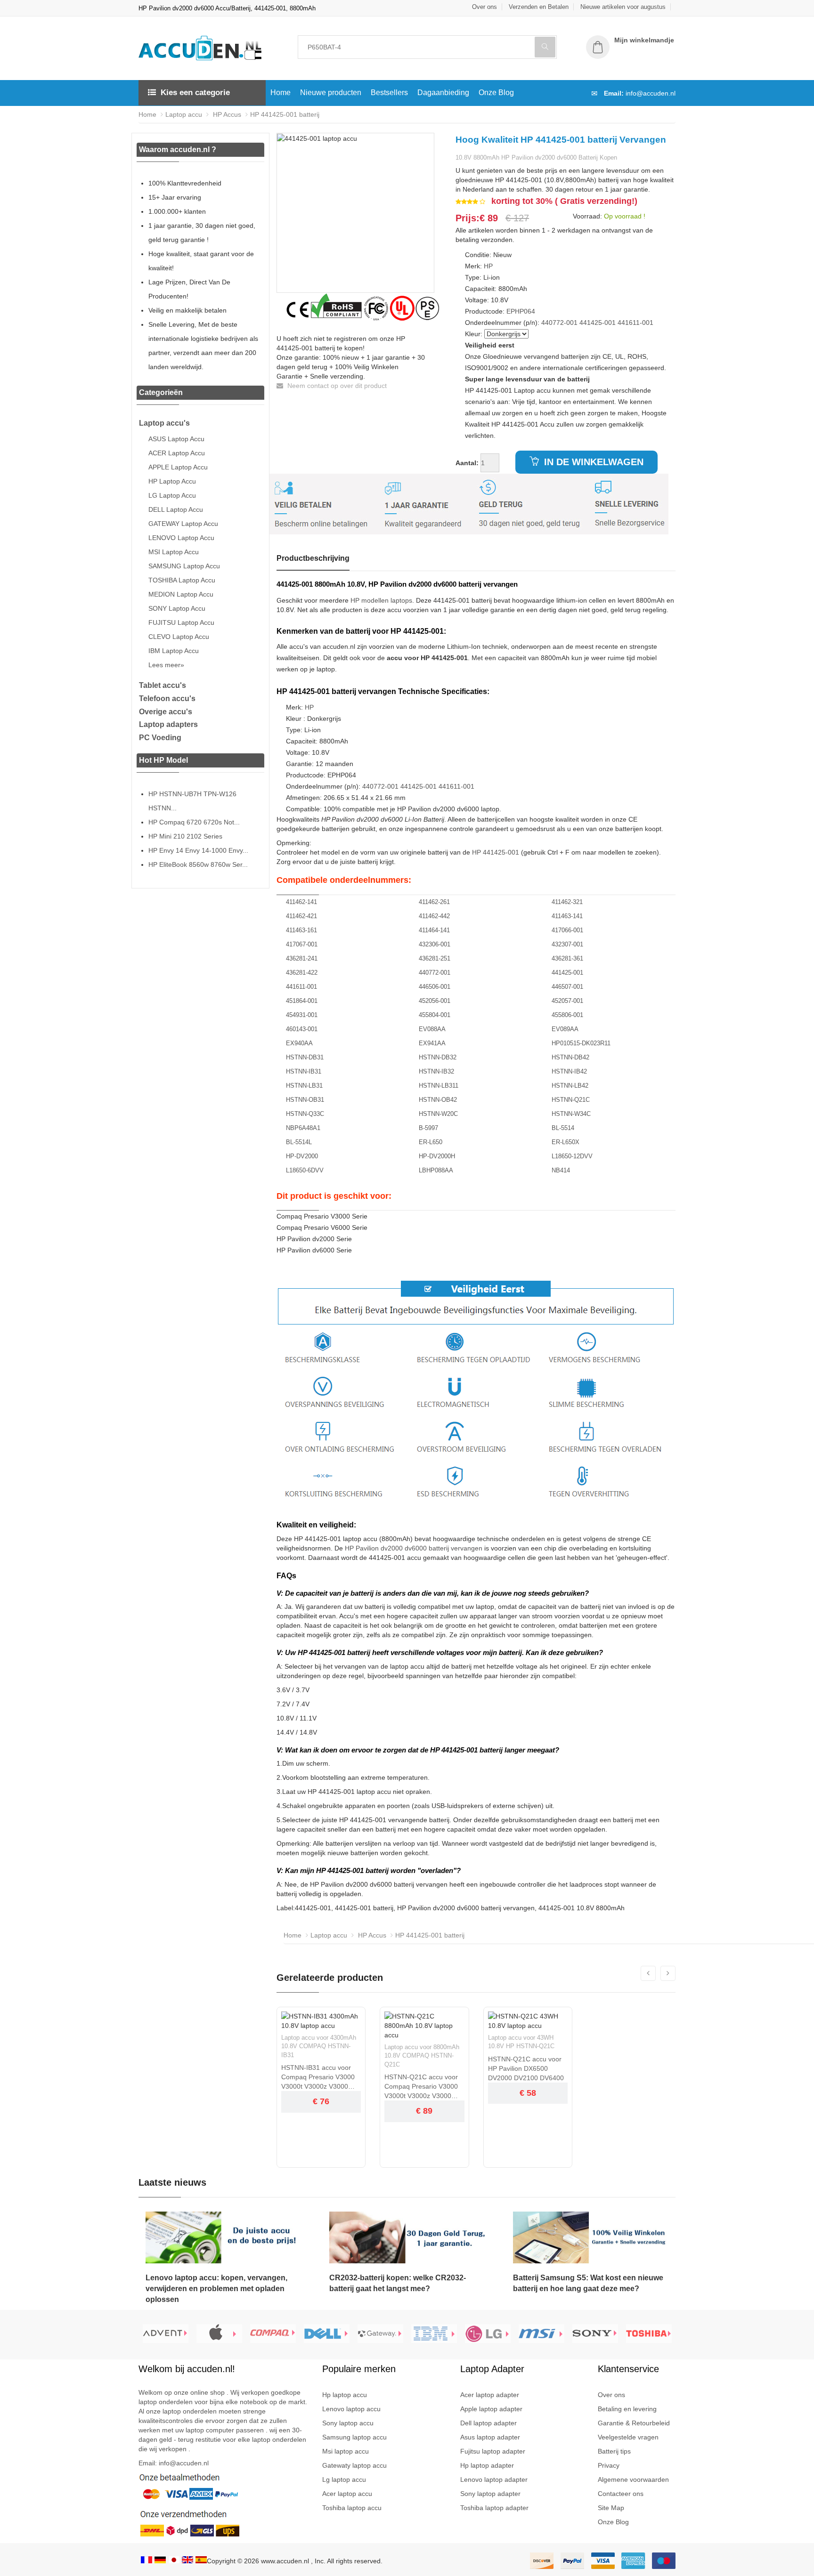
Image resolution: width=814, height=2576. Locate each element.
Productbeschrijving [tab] (313, 558)
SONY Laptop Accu (177, 608)
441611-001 (635, 323)
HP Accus (226, 114)
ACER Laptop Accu (177, 453)
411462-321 (567, 902)
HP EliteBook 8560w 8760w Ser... (198, 864)
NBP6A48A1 (303, 1128)
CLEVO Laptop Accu (179, 637)
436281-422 (302, 973)
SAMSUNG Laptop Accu (184, 566)
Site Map (611, 2508)
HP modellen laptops (381, 600)
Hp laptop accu (345, 2395)
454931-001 (302, 1015)
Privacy (609, 2465)
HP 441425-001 (496, 852)
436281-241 (302, 958)
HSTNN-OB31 (305, 1100)
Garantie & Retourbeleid (634, 2423)
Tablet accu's (163, 685)
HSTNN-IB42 (569, 1071)
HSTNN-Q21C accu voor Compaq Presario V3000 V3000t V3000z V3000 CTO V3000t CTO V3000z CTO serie (423, 2087)
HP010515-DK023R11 (581, 1043)
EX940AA (299, 1043)
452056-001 (435, 1001)
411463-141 (567, 916)
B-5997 (428, 1128)
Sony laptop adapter (490, 2494)
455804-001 (435, 1015)
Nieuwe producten (331, 93)
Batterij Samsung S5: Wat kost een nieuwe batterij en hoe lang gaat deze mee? (588, 2283)
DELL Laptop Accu (176, 509)
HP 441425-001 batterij (285, 114)
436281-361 (567, 958)
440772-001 (559, 323)
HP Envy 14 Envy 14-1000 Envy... (198, 850)
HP (488, 266)
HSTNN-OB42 (438, 1100)
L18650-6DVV (305, 1170)
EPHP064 (521, 311)
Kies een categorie (195, 93)
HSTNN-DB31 (305, 1057)
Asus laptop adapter (490, 2437)
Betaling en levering (627, 2409)
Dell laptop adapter (488, 2423)
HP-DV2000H (437, 1156)
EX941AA (432, 1043)
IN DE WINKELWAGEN (592, 462)
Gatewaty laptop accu (354, 2465)
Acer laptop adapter (490, 2395)
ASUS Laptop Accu (176, 439)
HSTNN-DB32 (438, 1057)
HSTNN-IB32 (436, 1071)
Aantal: (467, 463)
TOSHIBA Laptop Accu (182, 580)
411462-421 (301, 916)
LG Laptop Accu (172, 495)
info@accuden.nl (651, 93)
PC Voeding (160, 738)
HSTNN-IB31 (304, 1071)
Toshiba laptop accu (352, 2508)
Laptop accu (184, 114)
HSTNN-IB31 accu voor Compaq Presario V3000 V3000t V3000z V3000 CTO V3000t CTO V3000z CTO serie (320, 2077)
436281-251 (435, 958)
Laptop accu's (164, 423)
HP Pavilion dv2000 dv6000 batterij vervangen (414, 1548)
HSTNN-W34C (571, 1114)
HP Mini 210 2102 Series (185, 836)
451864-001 (302, 1001)
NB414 (561, 1170)
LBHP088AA (436, 1170)
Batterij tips (614, 2451)
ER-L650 (431, 1142)
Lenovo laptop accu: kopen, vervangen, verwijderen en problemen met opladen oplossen (216, 2289)
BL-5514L (299, 1142)
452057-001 (567, 1001)
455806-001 (567, 1015)
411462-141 (301, 902)
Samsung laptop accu (354, 2437)
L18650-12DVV (572, 1156)
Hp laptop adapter (487, 2465)
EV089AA (565, 1029)
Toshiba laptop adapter (494, 2508)
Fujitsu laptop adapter (493, 2451)
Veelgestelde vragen (628, 2437)
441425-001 (598, 323)
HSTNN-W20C (438, 1114)
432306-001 (435, 944)
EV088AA (432, 1029)
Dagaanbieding (443, 93)
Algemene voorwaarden (633, 2479)
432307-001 (567, 944)
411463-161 (301, 930)
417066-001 (567, 930)
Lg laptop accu (344, 2479)
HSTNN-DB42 (570, 1057)
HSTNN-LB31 (304, 1086)
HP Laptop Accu (172, 481)
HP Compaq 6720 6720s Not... (194, 822)
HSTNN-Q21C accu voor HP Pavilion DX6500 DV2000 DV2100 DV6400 (526, 2068)
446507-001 (567, 987)
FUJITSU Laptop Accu (181, 622)
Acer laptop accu (347, 2494)
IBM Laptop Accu (174, 651)
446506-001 (435, 987)
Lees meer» (166, 665)
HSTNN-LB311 (439, 1086)
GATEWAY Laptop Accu (183, 524)
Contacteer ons (621, 2494)
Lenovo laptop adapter (494, 2479)
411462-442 (434, 916)
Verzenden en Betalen (539, 7)
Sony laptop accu (348, 2423)
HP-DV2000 (302, 1156)
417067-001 (302, 944)
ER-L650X (566, 1142)
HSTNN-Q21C (571, 1100)
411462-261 (434, 902)
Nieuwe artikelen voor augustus (623, 7)
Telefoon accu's (167, 699)
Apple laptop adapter (491, 2409)
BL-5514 (563, 1128)
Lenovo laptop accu (351, 2409)
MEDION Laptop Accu (181, 594)
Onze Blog (496, 93)
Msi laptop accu (346, 2451)
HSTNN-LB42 (570, 1086)
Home (281, 93)
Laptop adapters (168, 724)
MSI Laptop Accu (174, 552)
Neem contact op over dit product (336, 386)
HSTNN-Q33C (305, 1114)
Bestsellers (389, 93)
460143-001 (302, 1029)
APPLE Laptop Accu (178, 467)
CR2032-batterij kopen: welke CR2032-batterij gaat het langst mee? (398, 2283)
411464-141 (434, 930)
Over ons (484, 7)
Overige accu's (166, 712)
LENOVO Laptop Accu (181, 538)
